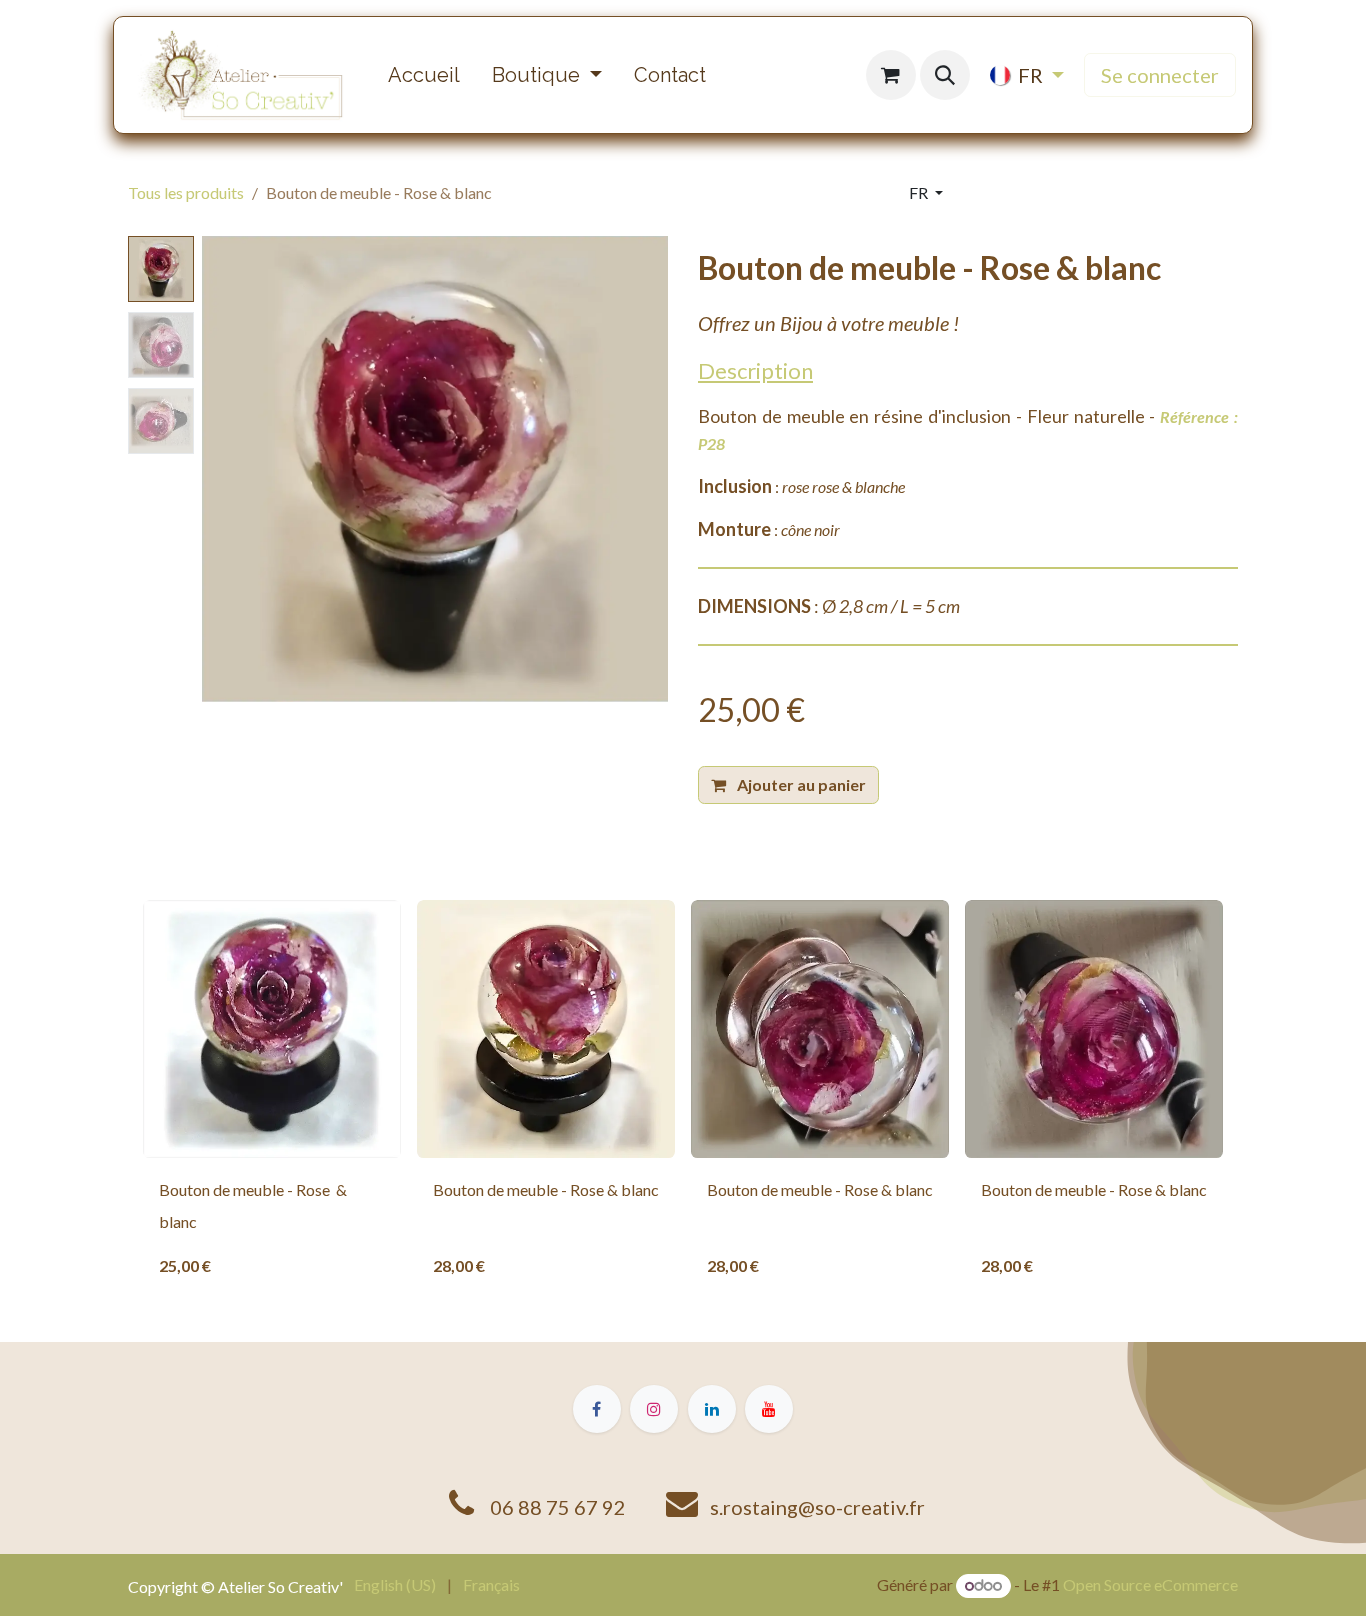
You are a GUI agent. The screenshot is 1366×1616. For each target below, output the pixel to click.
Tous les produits (186, 192)
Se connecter (1160, 75)
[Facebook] (597, 1409)
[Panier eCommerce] (891, 75)
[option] (683, 1097)
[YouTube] (769, 1409)
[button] (945, 75)
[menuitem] (424, 75)
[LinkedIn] (712, 1409)
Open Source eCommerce (1150, 1584)
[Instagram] (654, 1409)
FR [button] (920, 192)
